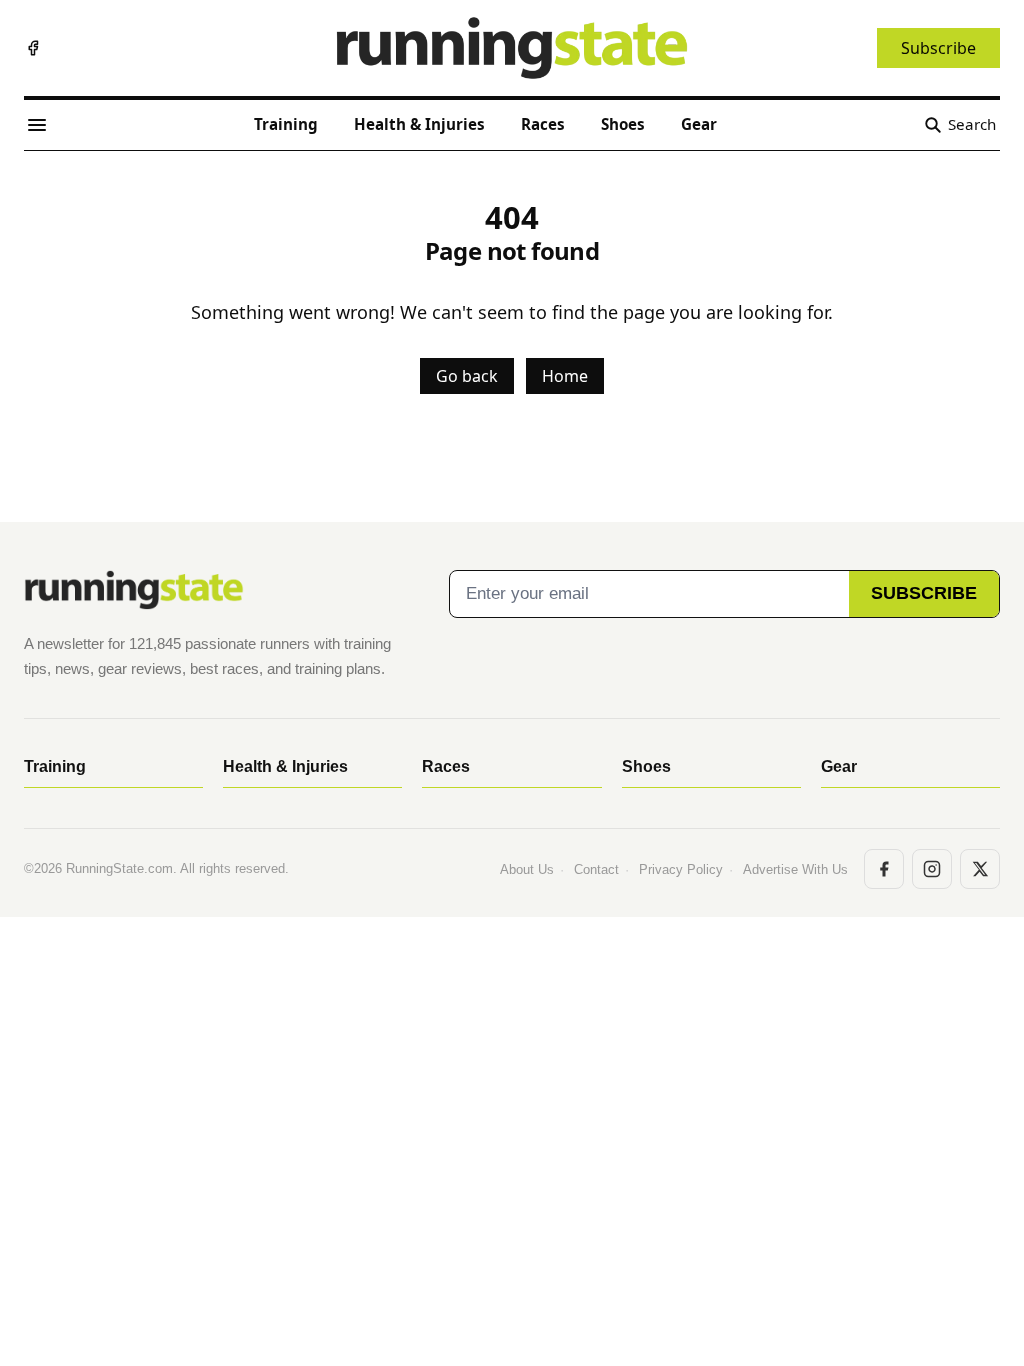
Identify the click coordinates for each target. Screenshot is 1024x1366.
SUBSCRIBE (924, 593)
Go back (467, 376)
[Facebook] (33, 48)
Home (565, 376)
